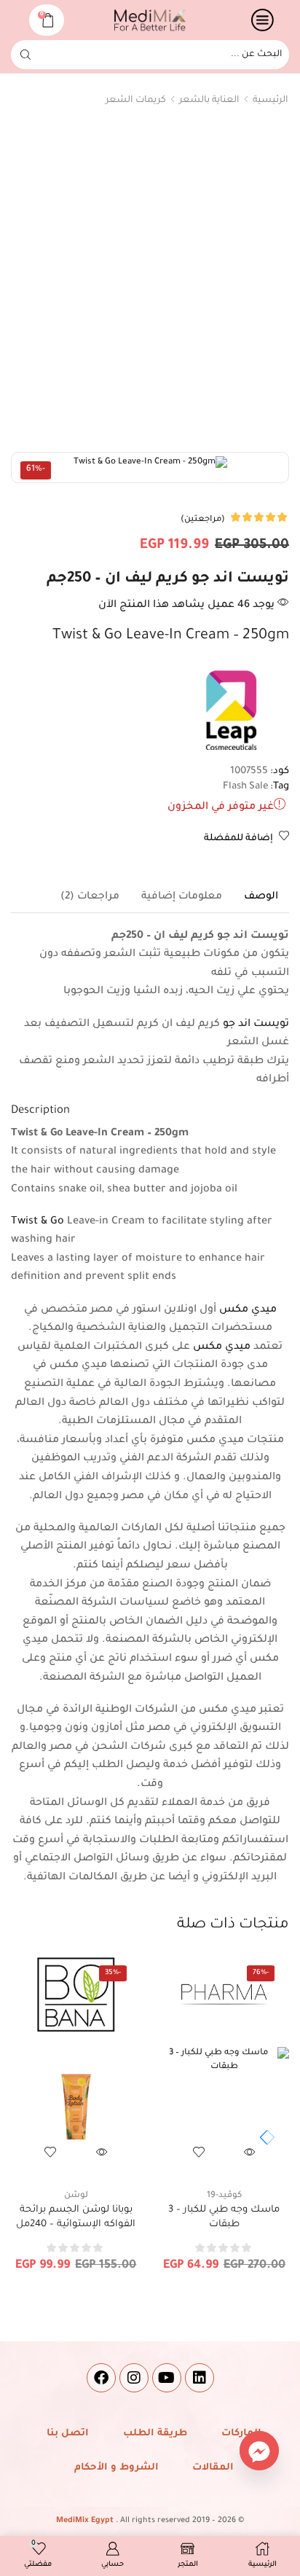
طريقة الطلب (155, 2434)
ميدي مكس (248, 1310)
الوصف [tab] (261, 897)
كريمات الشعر (136, 101)
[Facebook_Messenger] (259, 2451)
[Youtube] (167, 2378)
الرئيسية (271, 101)
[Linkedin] (200, 2378)
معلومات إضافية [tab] (182, 897)
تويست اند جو (256, 1025)
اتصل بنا (68, 2434)
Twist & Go (37, 1222)
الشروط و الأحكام (117, 2468)
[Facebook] (101, 2378)
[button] (264, 2137)
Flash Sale (246, 787)
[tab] (261, 897)
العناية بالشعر (209, 101)
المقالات (213, 2468)
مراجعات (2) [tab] (90, 897)
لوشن (76, 2196)
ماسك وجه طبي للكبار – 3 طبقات (224, 2217)
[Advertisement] (150, 283)
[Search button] (25, 55)
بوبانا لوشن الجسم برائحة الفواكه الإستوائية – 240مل (76, 2217)
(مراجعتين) (203, 520)
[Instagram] (134, 2378)
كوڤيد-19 (224, 2196)
